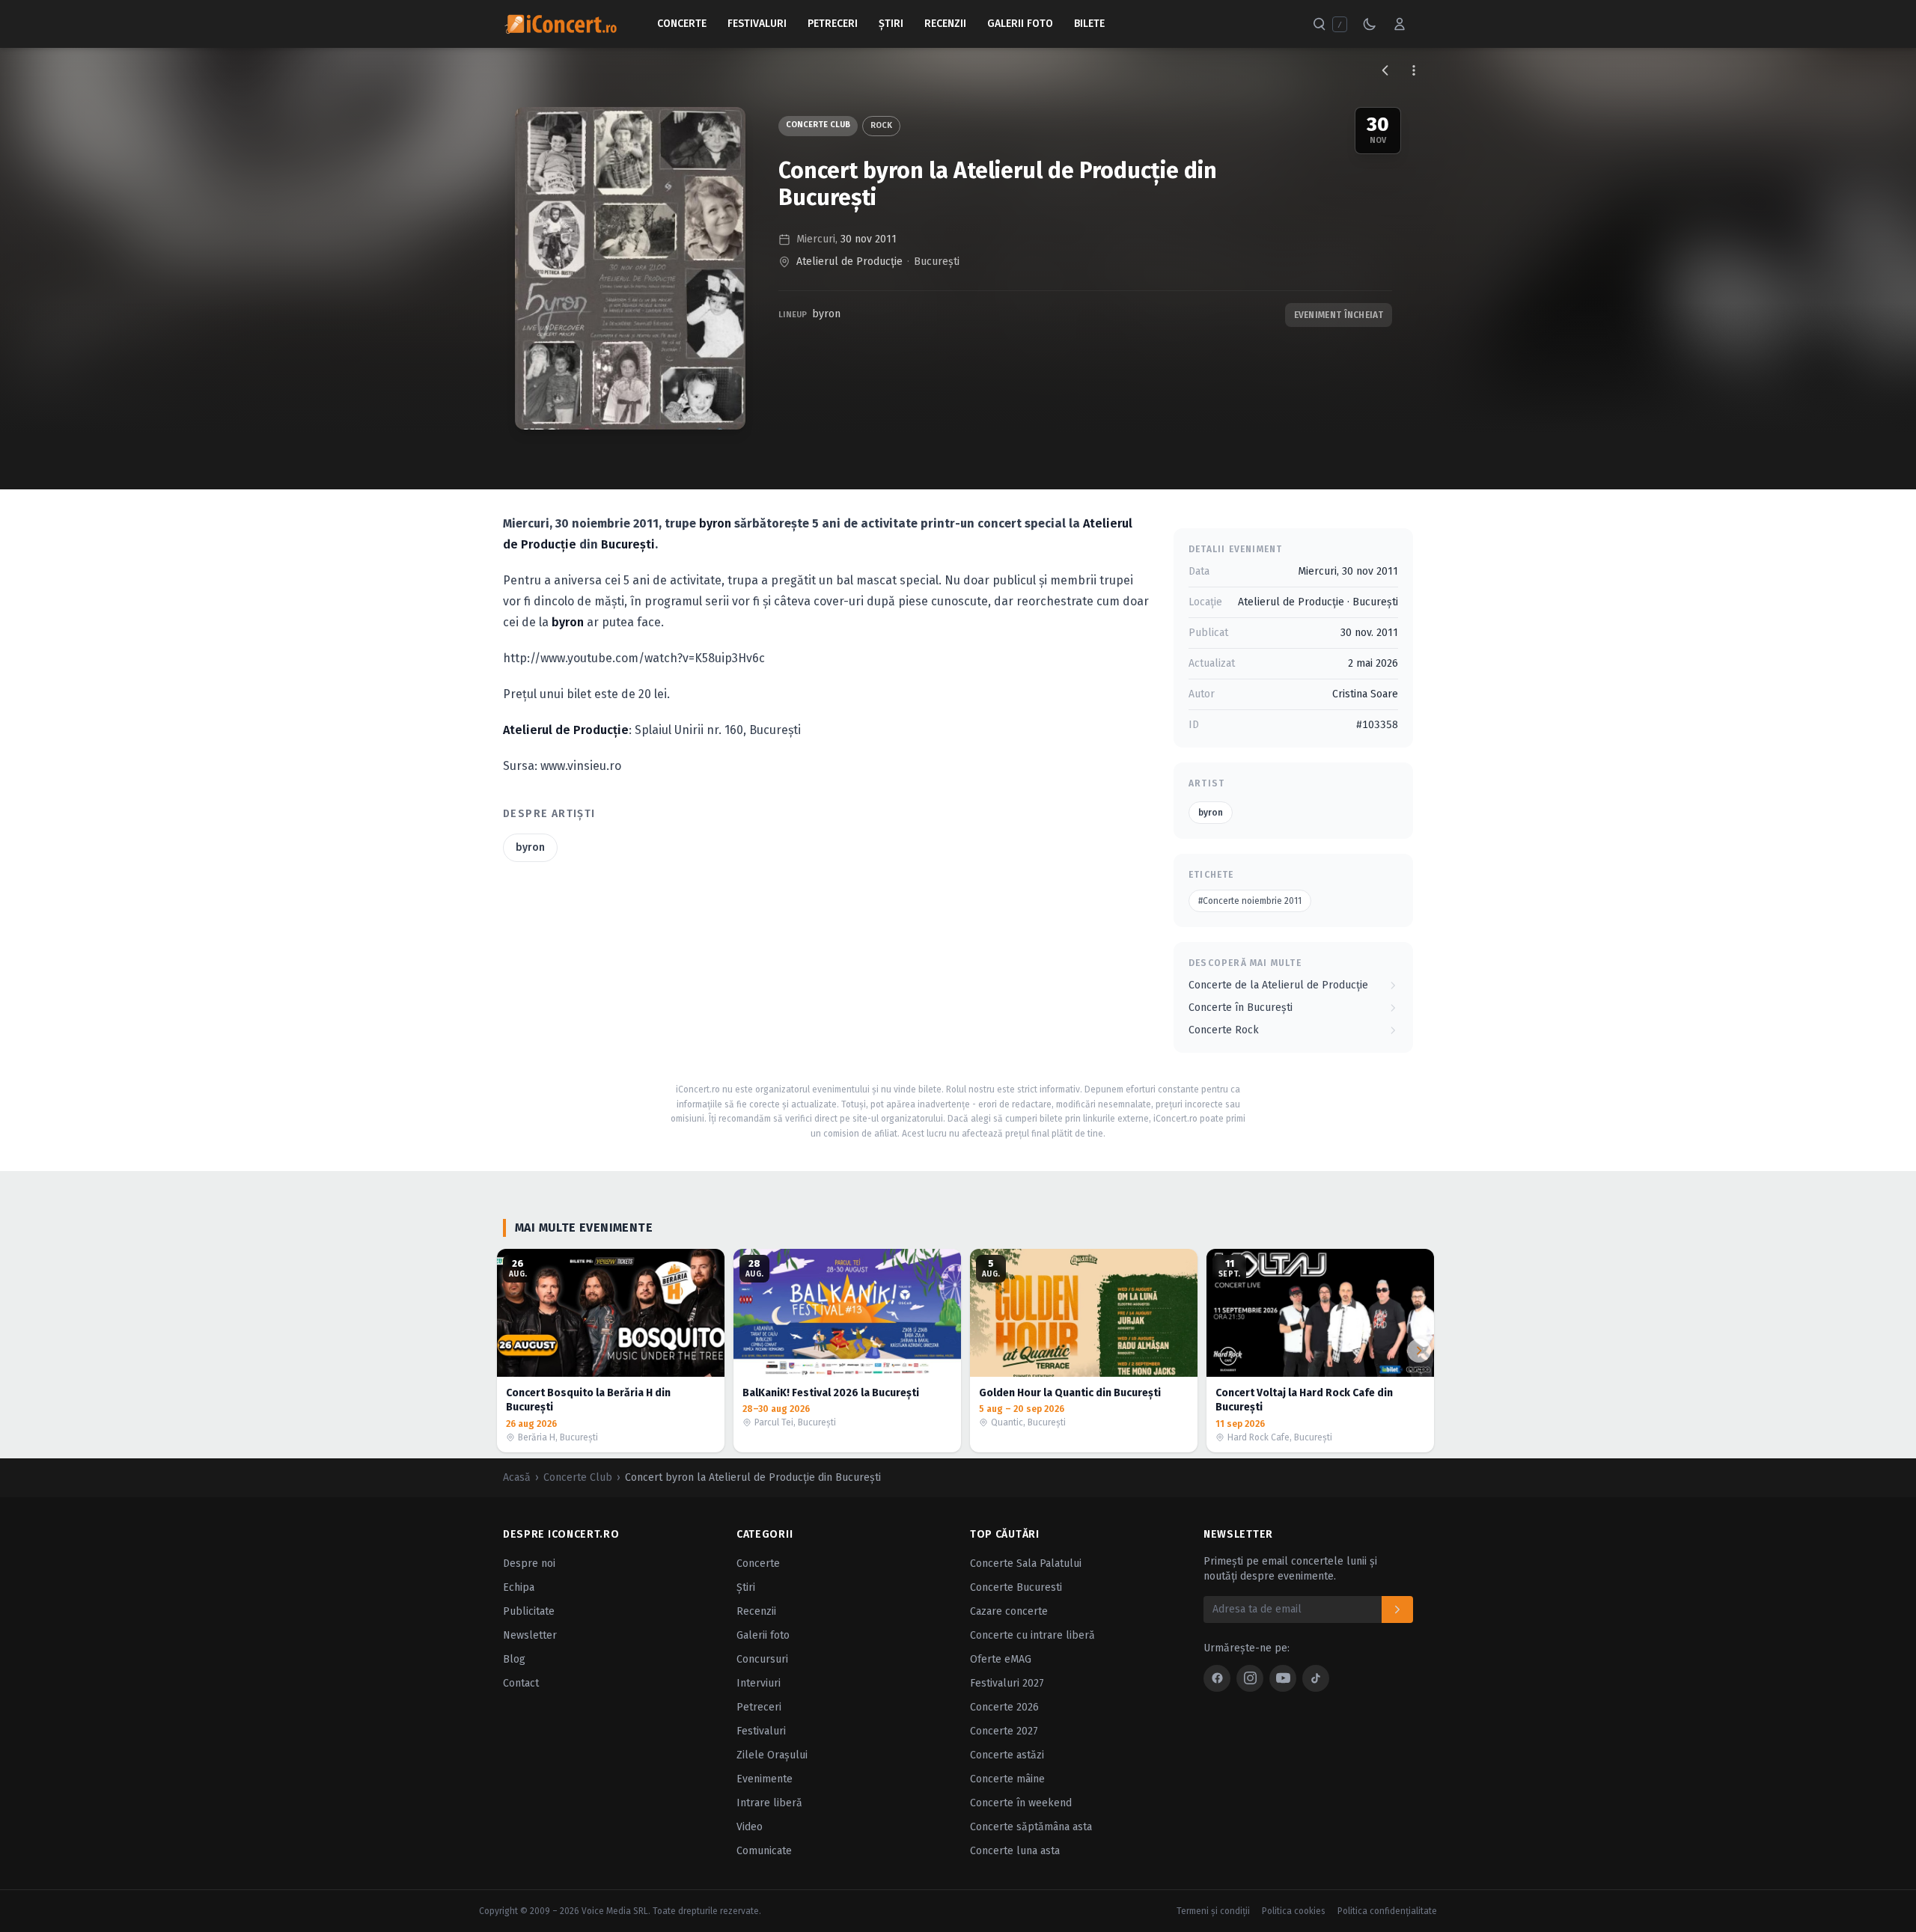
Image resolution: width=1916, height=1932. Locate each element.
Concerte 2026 (1004, 1707)
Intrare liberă (769, 1803)
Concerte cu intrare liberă (1032, 1635)
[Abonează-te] (1397, 1610)
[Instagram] (1250, 1678)
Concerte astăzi (1007, 1755)
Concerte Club (818, 125)
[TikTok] (1316, 1678)
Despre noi (529, 1563)
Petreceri (833, 24)
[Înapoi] (1385, 70)
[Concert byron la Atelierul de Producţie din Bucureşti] (630, 268)
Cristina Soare (1365, 694)
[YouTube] (1283, 1678)
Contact (521, 1683)
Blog (514, 1659)
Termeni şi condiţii (1213, 1911)
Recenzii (945, 24)
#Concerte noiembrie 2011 (1250, 901)
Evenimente (765, 1779)
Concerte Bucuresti (1016, 1587)
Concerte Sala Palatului (1026, 1563)
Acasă (517, 1477)
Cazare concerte (1009, 1611)
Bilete (1089, 24)
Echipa (519, 1587)
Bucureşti (937, 262)
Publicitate (529, 1611)
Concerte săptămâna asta (1031, 1827)
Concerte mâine (1007, 1779)
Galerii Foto (1020, 24)
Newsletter (530, 1635)
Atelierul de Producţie (849, 262)
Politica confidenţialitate (1387, 1911)
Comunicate (764, 1851)
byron (826, 314)
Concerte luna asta (1015, 1851)
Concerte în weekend (1021, 1803)
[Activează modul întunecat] (1370, 24)
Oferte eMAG (1001, 1659)
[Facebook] (1217, 1678)
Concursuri (762, 1659)
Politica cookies (1294, 1911)
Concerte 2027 (1004, 1731)
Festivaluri (757, 24)
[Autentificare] (1400, 24)
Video (750, 1827)
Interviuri (759, 1683)
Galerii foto (763, 1635)
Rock (881, 125)
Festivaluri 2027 (1007, 1683)
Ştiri (891, 24)
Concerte (682, 24)
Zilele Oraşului (772, 1755)
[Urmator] (1419, 1351)
